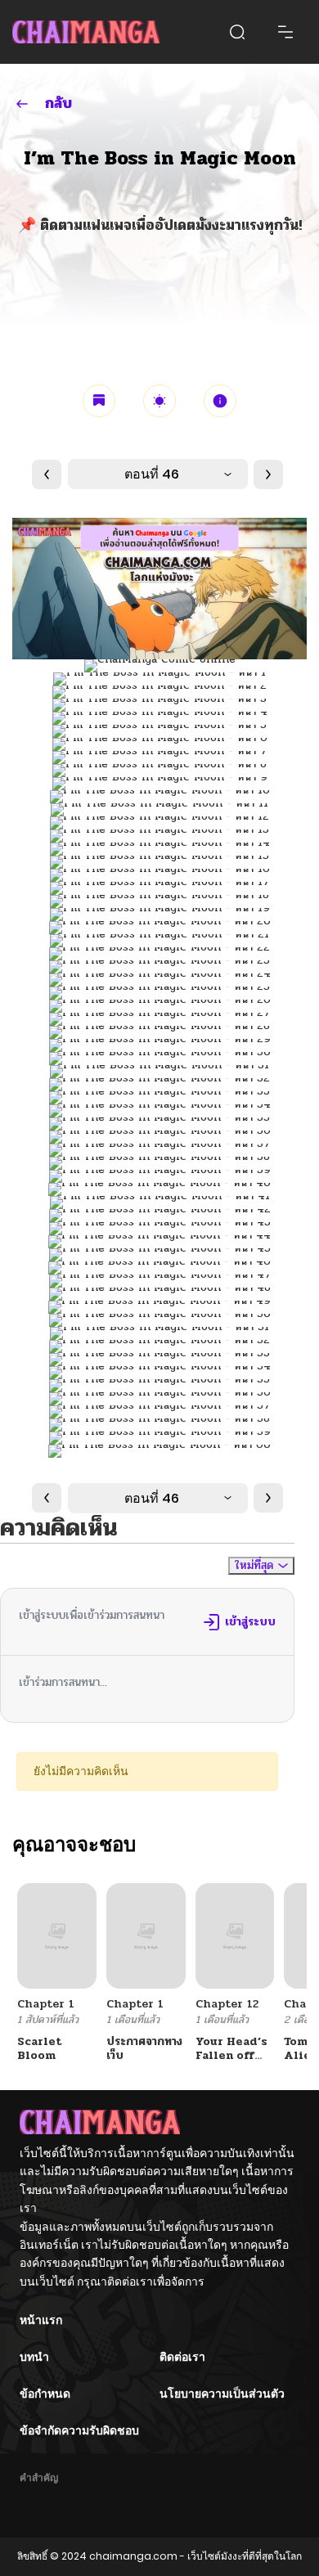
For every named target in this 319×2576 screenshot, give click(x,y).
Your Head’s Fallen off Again (231, 2055)
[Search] (237, 32)
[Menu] (285, 32)
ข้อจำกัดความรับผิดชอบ (79, 2430)
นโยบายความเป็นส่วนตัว (222, 2394)
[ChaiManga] (86, 31)
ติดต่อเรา (182, 2357)
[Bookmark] (99, 401)
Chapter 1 (46, 2004)
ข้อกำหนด (45, 2394)
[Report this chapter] (220, 401)
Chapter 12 (227, 2004)
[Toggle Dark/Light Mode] (159, 401)
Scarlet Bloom (40, 2048)
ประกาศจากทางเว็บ (144, 2048)
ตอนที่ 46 (152, 474)
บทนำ (34, 2357)
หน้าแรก (41, 2320)
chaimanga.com (133, 2556)
